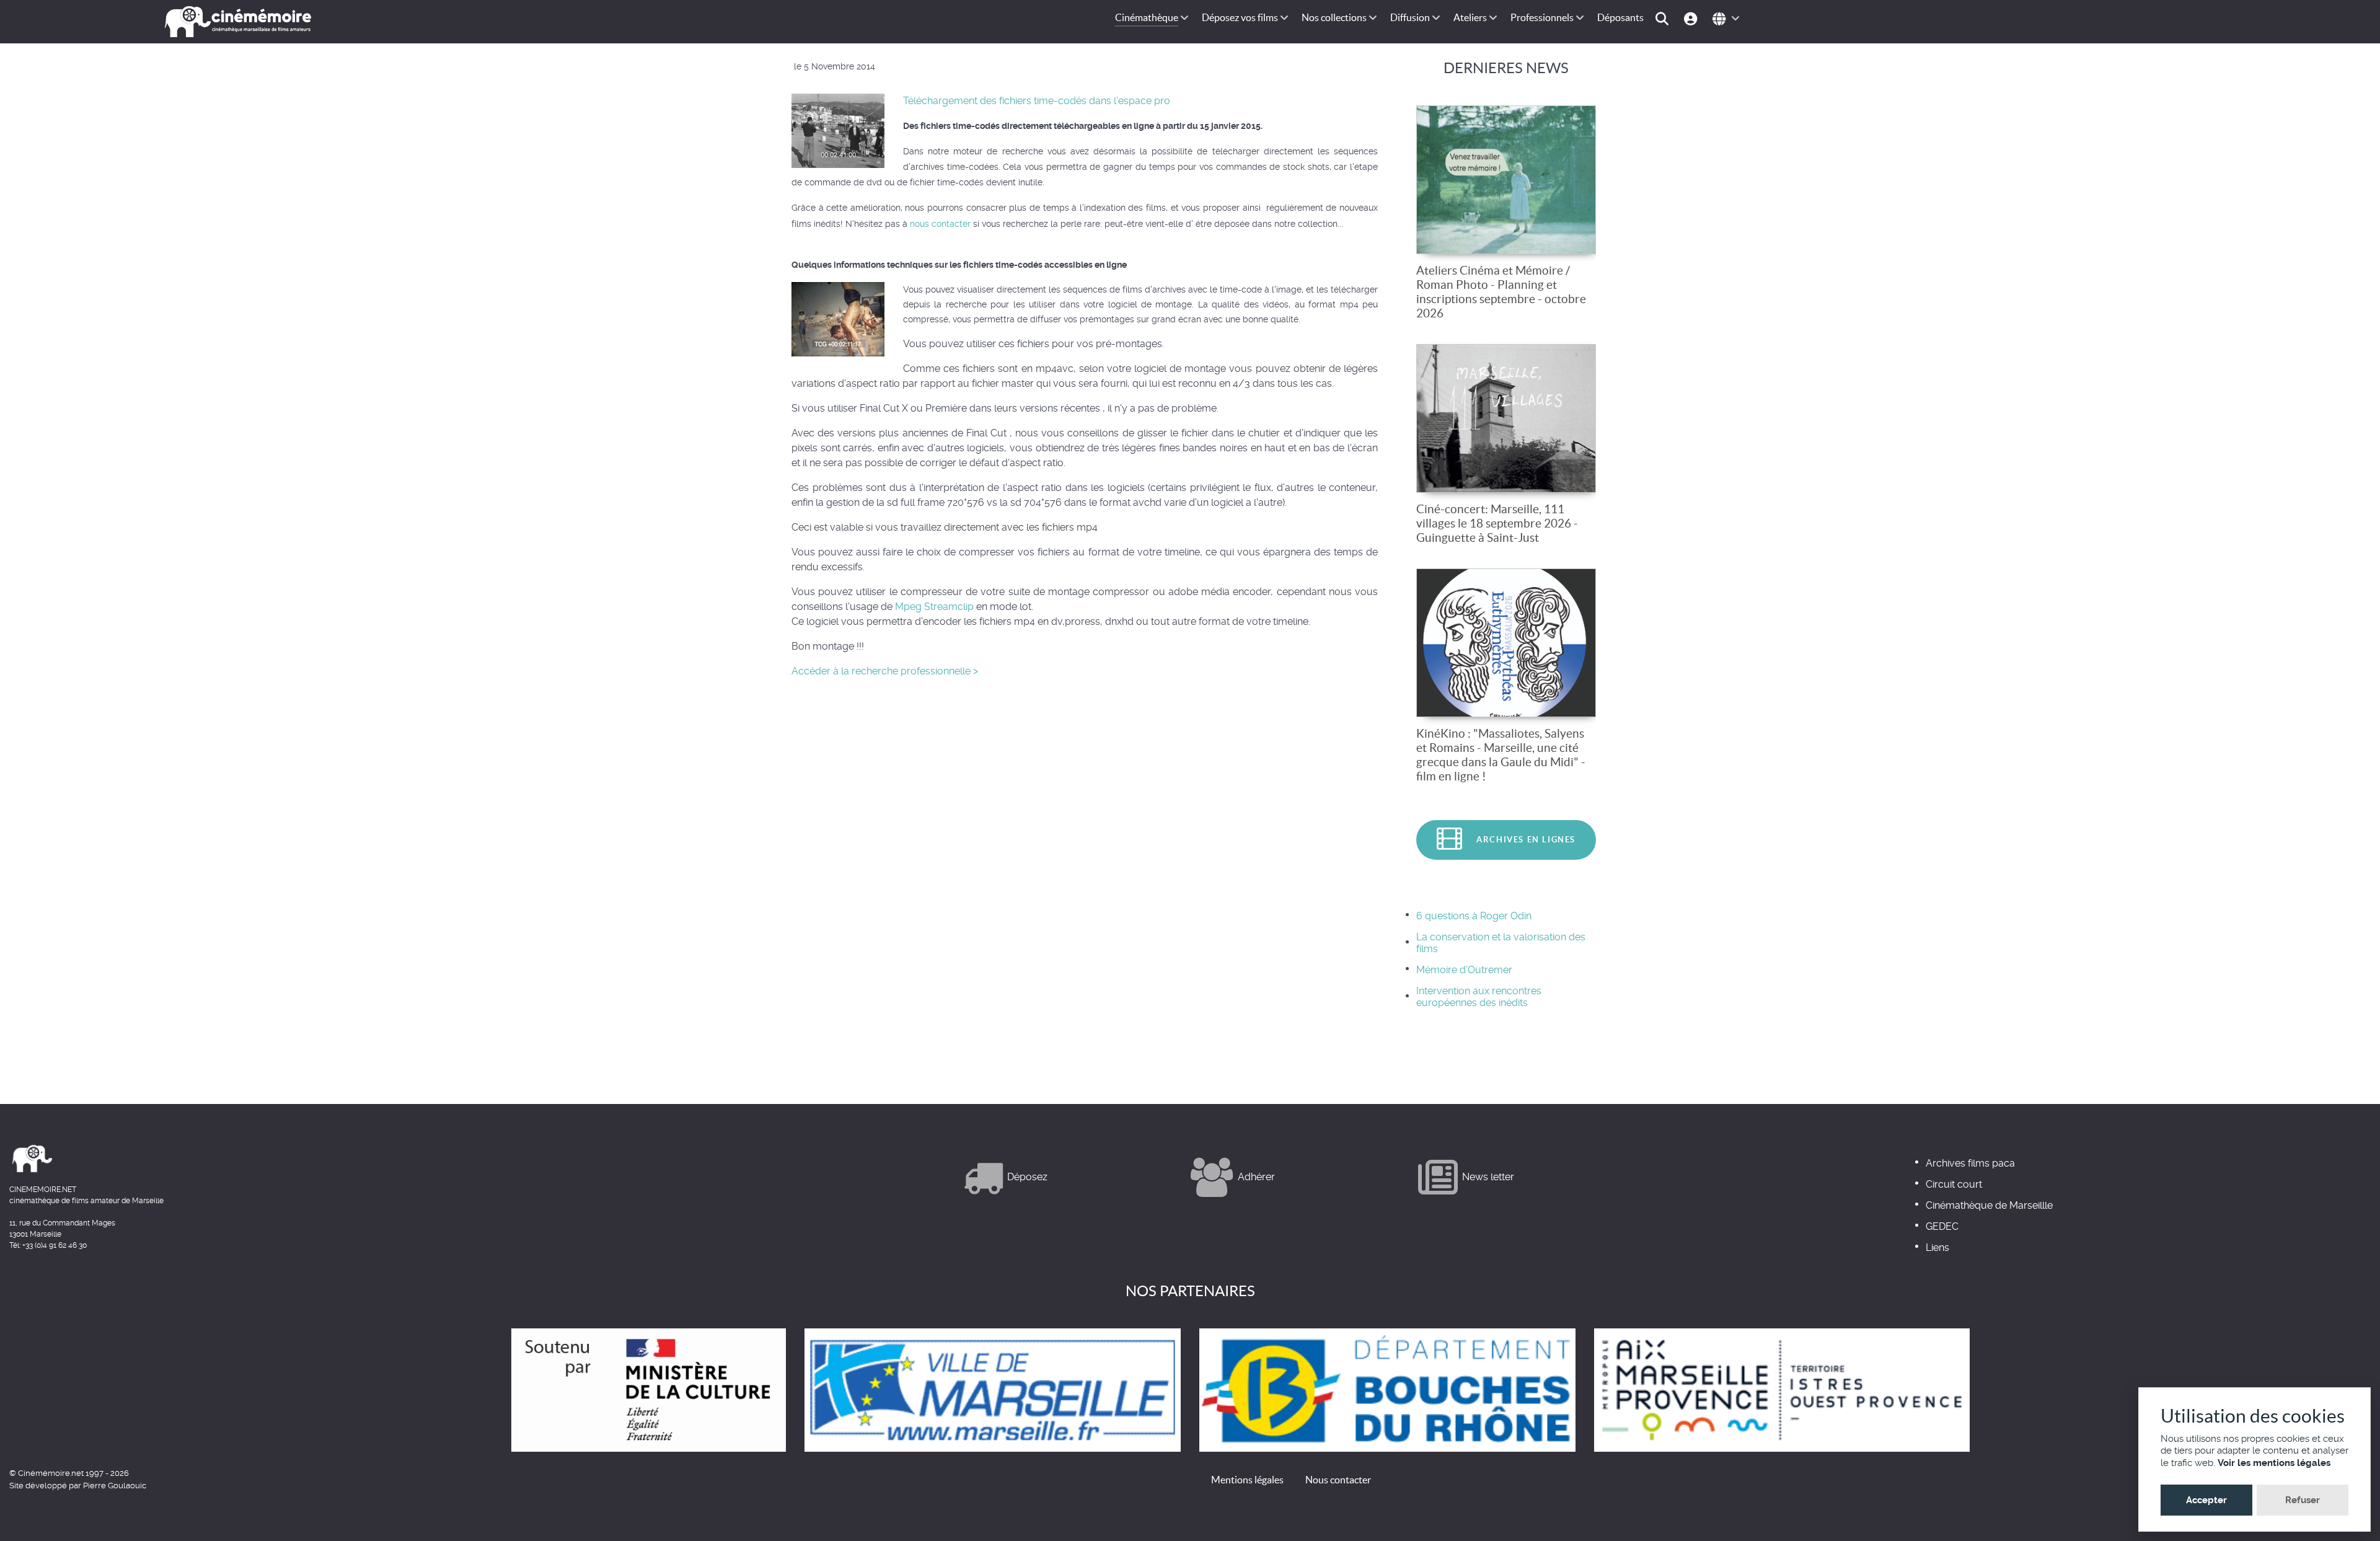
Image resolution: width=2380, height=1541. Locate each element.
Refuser (2303, 1500)
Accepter (2206, 1500)
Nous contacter (1338, 1480)
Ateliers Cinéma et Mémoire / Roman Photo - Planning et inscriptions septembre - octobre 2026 (1501, 292)
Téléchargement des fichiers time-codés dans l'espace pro (1037, 101)
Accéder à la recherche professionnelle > (885, 671)
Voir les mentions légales (2274, 1463)
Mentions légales (1247, 1480)
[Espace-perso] (1692, 18)
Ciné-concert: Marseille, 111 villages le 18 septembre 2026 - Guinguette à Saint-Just (1497, 523)
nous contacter (940, 224)
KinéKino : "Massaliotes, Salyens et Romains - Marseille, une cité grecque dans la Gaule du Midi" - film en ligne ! (1501, 755)
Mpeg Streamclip (934, 607)
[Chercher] (1664, 18)
